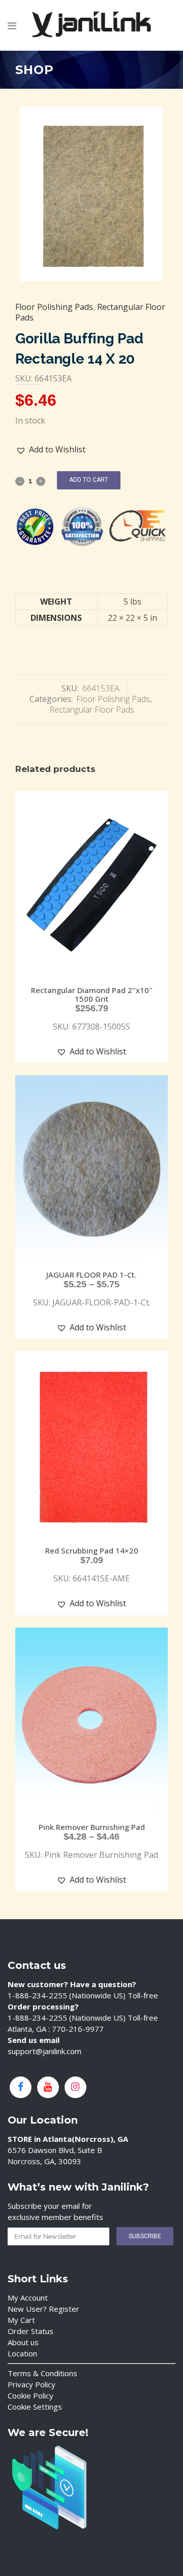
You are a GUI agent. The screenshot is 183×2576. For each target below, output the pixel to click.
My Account (28, 2298)
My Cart (21, 2320)
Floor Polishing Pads (54, 307)
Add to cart (89, 480)
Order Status (30, 2331)
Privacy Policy (32, 2384)
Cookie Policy (30, 2395)
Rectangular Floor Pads (92, 710)
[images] (91, 194)
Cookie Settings (35, 2407)
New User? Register (43, 2309)
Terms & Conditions (42, 2373)
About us (23, 2342)
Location (22, 2353)
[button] (51, 450)
